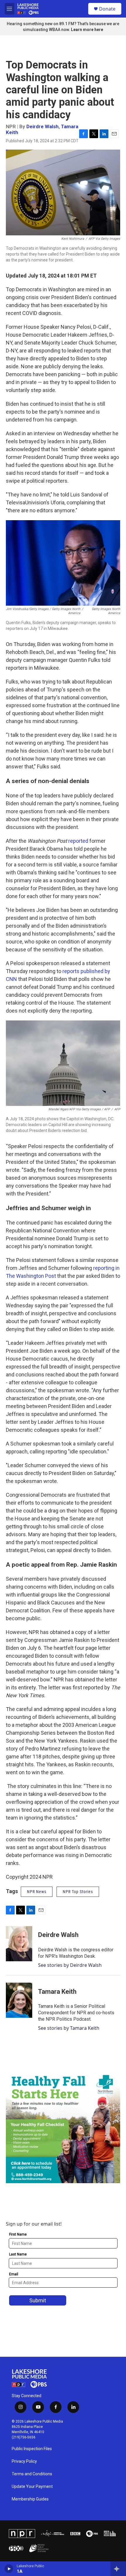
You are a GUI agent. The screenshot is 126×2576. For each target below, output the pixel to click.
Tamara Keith (57, 1992)
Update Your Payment (32, 2487)
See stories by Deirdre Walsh (70, 1965)
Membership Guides (30, 2499)
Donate (107, 9)
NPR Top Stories (78, 1892)
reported (78, 841)
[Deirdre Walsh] (19, 1944)
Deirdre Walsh (42, 126)
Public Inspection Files (32, 2449)
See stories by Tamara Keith (69, 2028)
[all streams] (118, 2569)
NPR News (37, 1892)
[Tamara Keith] (19, 2000)
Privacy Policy (24, 2461)
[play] (9, 2569)
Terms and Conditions (32, 2474)
